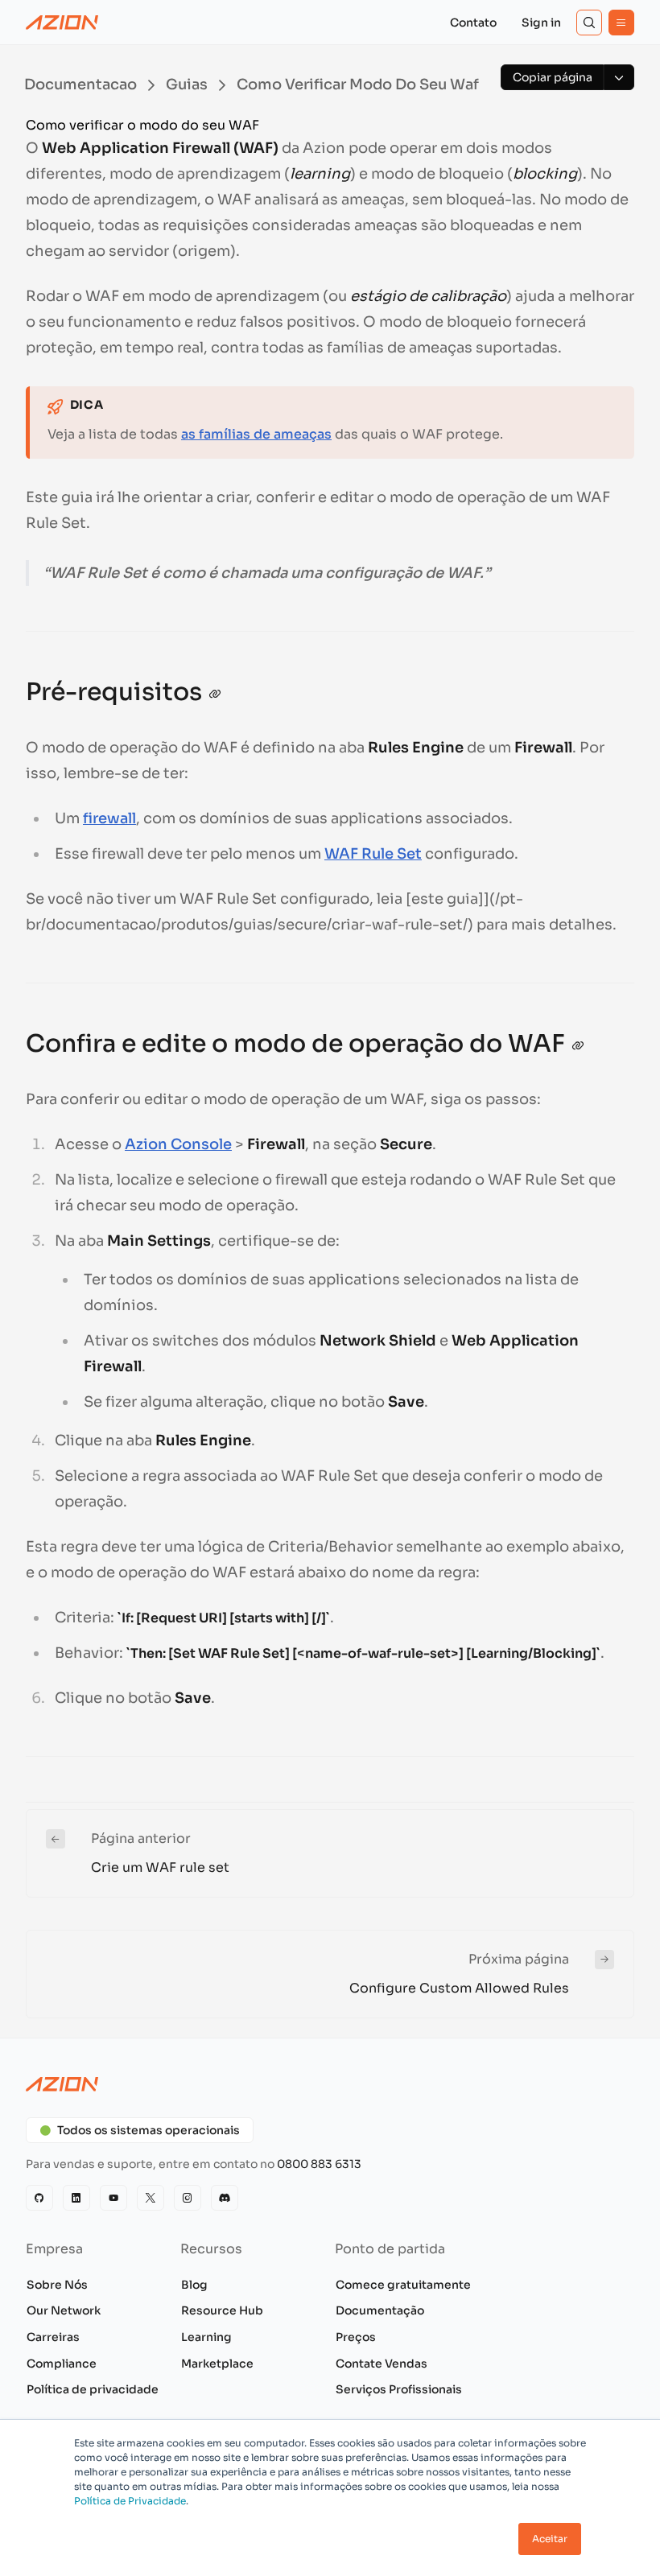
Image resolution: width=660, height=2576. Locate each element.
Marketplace (217, 2364)
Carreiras (53, 2337)
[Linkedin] (76, 2198)
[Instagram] (188, 2198)
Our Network (64, 2310)
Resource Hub (222, 2310)
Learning (206, 2337)
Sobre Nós (57, 2285)
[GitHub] (39, 2198)
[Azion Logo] (62, 23)
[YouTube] (113, 2198)
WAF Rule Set (373, 854)
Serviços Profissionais (399, 2389)
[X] (151, 2198)
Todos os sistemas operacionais (148, 2130)
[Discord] (225, 2198)
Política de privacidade (93, 2389)
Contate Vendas (382, 2364)
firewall (109, 818)
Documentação (380, 2310)
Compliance (62, 2364)
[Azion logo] (330, 2084)
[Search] (589, 23)
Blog (194, 2285)
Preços (356, 2337)
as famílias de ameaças (256, 434)
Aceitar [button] (550, 2539)
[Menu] (621, 23)
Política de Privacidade (130, 2501)
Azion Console (178, 1144)
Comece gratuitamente (403, 2285)
